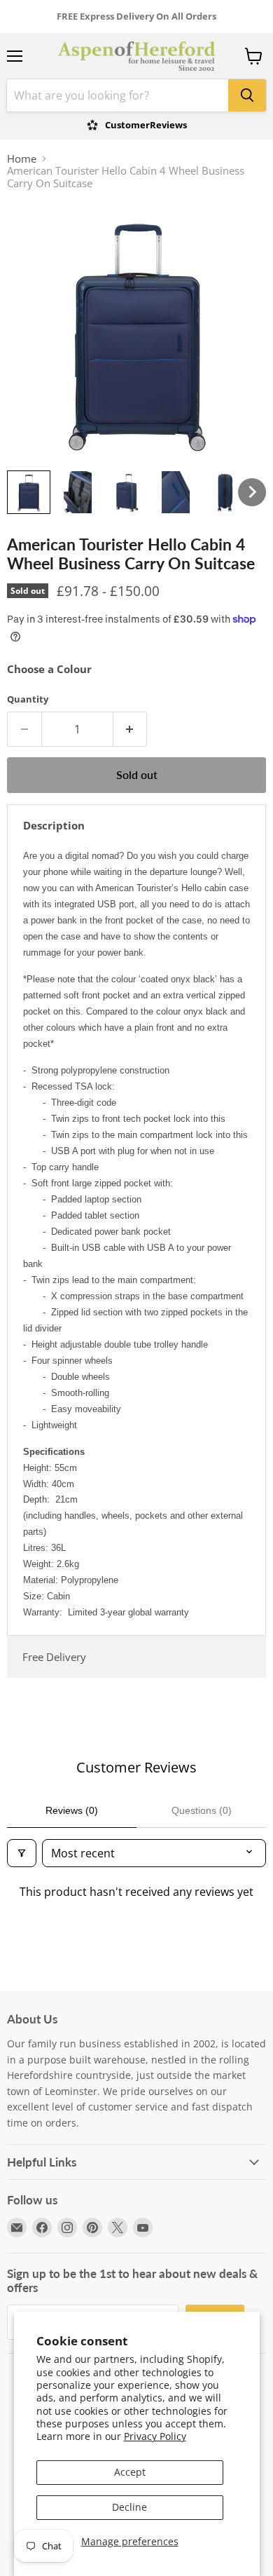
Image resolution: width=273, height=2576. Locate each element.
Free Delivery (54, 1657)
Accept (130, 2472)
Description (54, 825)
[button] (29, 492)
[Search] (247, 95)
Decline (129, 2507)
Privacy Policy (155, 2436)
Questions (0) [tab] (202, 1810)
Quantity (28, 699)
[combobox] (118, 95)
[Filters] (22, 1853)
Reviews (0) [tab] (72, 1810)
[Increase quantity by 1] (131, 729)
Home (22, 159)
